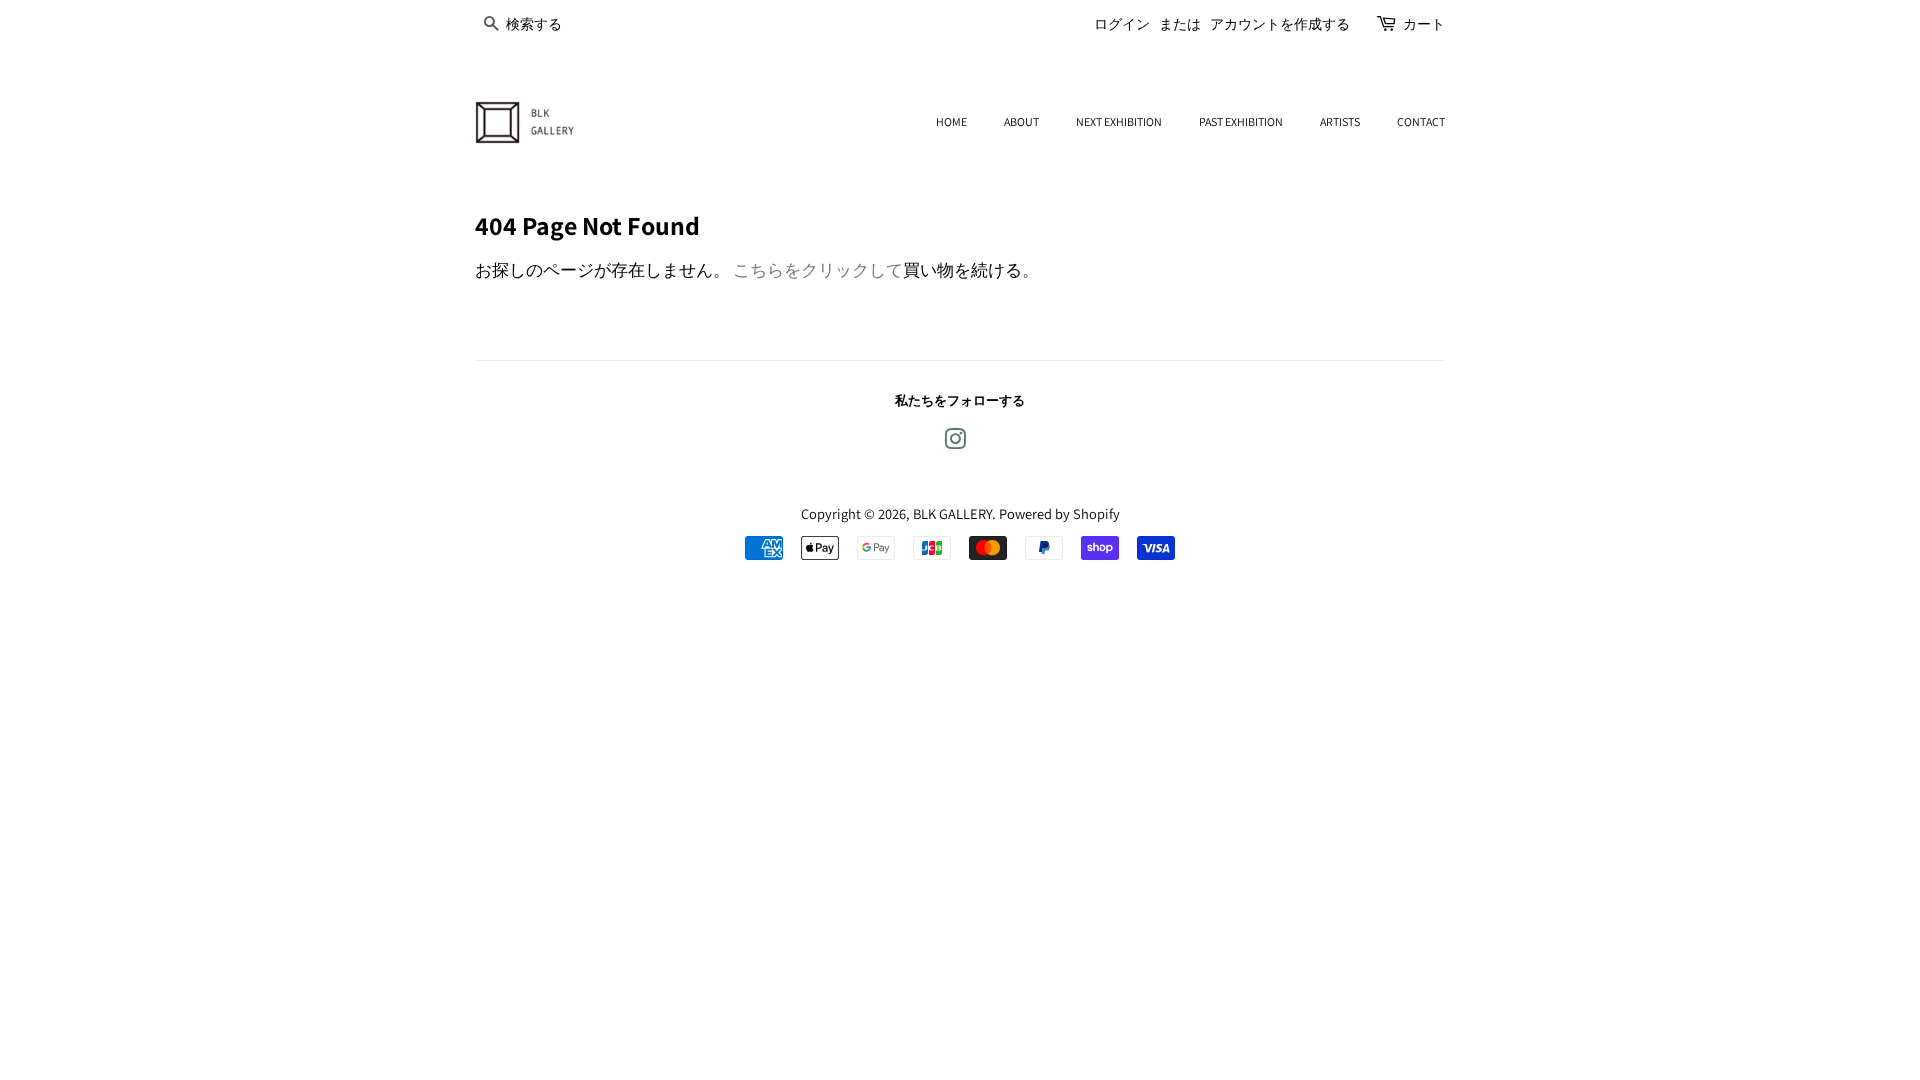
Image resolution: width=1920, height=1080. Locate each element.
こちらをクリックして (818, 270)
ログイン (1122, 24)
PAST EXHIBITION (1241, 121)
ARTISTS (1340, 121)
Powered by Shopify (1059, 513)
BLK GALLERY (952, 513)
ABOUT (1021, 121)
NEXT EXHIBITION (1119, 121)
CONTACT (1421, 121)
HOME (951, 121)
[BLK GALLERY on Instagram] (955, 442)
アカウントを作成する (1280, 24)
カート (1424, 24)
